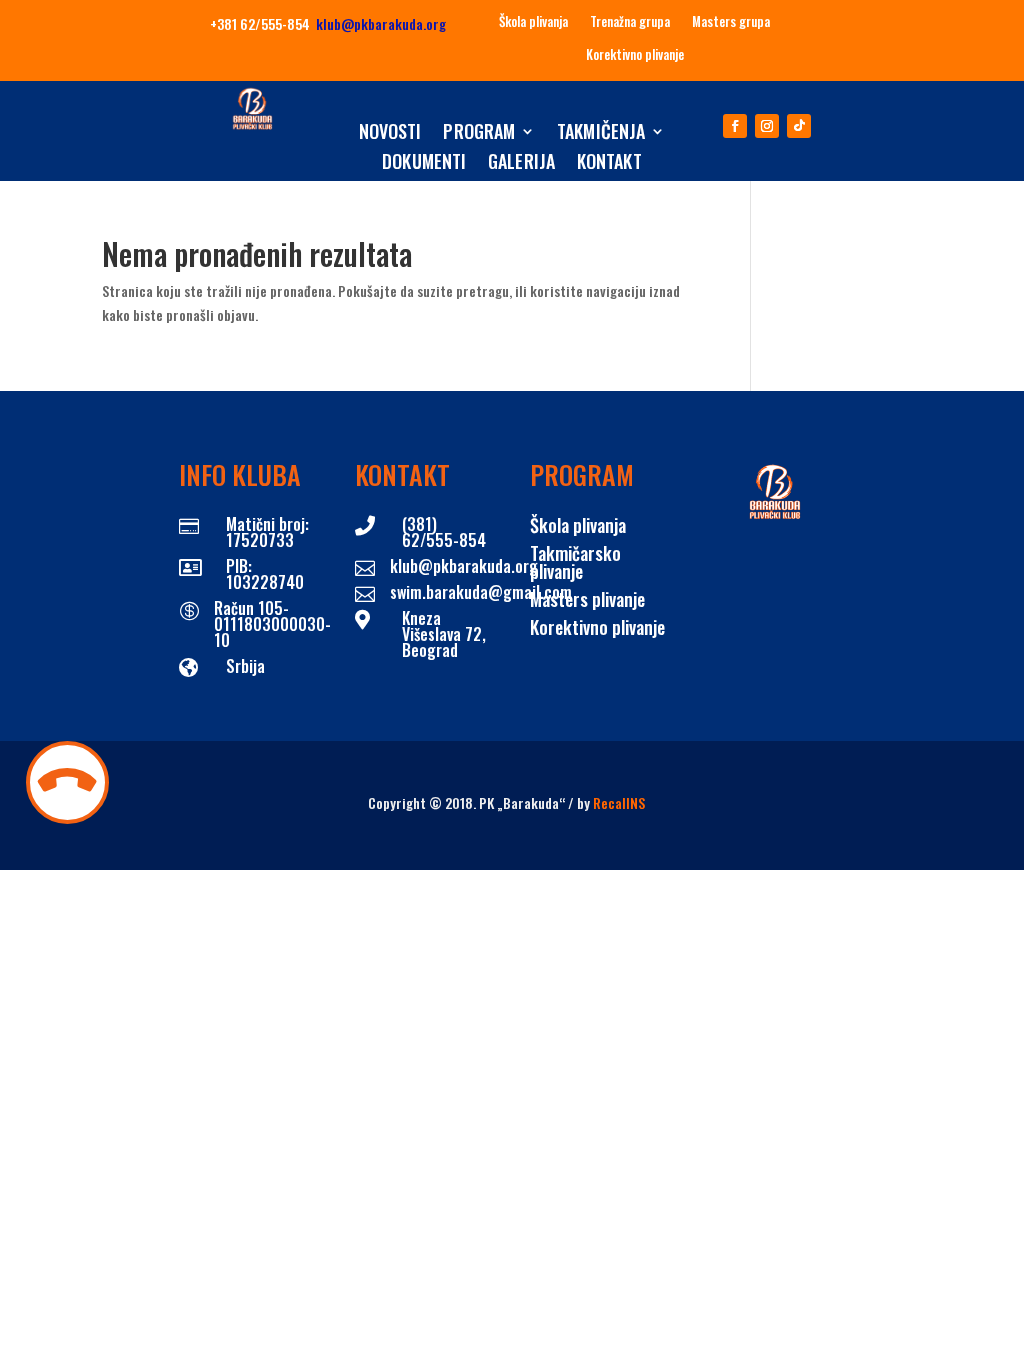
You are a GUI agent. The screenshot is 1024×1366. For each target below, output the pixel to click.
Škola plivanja (533, 22)
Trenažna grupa (630, 22)
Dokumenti (424, 164)
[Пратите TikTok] (799, 126)
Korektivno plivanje (635, 55)
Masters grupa (731, 22)
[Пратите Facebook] (735, 126)
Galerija (521, 164)
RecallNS (619, 802)
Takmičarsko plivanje (575, 562)
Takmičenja (601, 134)
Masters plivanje (587, 599)
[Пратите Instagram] (767, 126)
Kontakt (609, 164)
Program (479, 134)
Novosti (390, 134)
